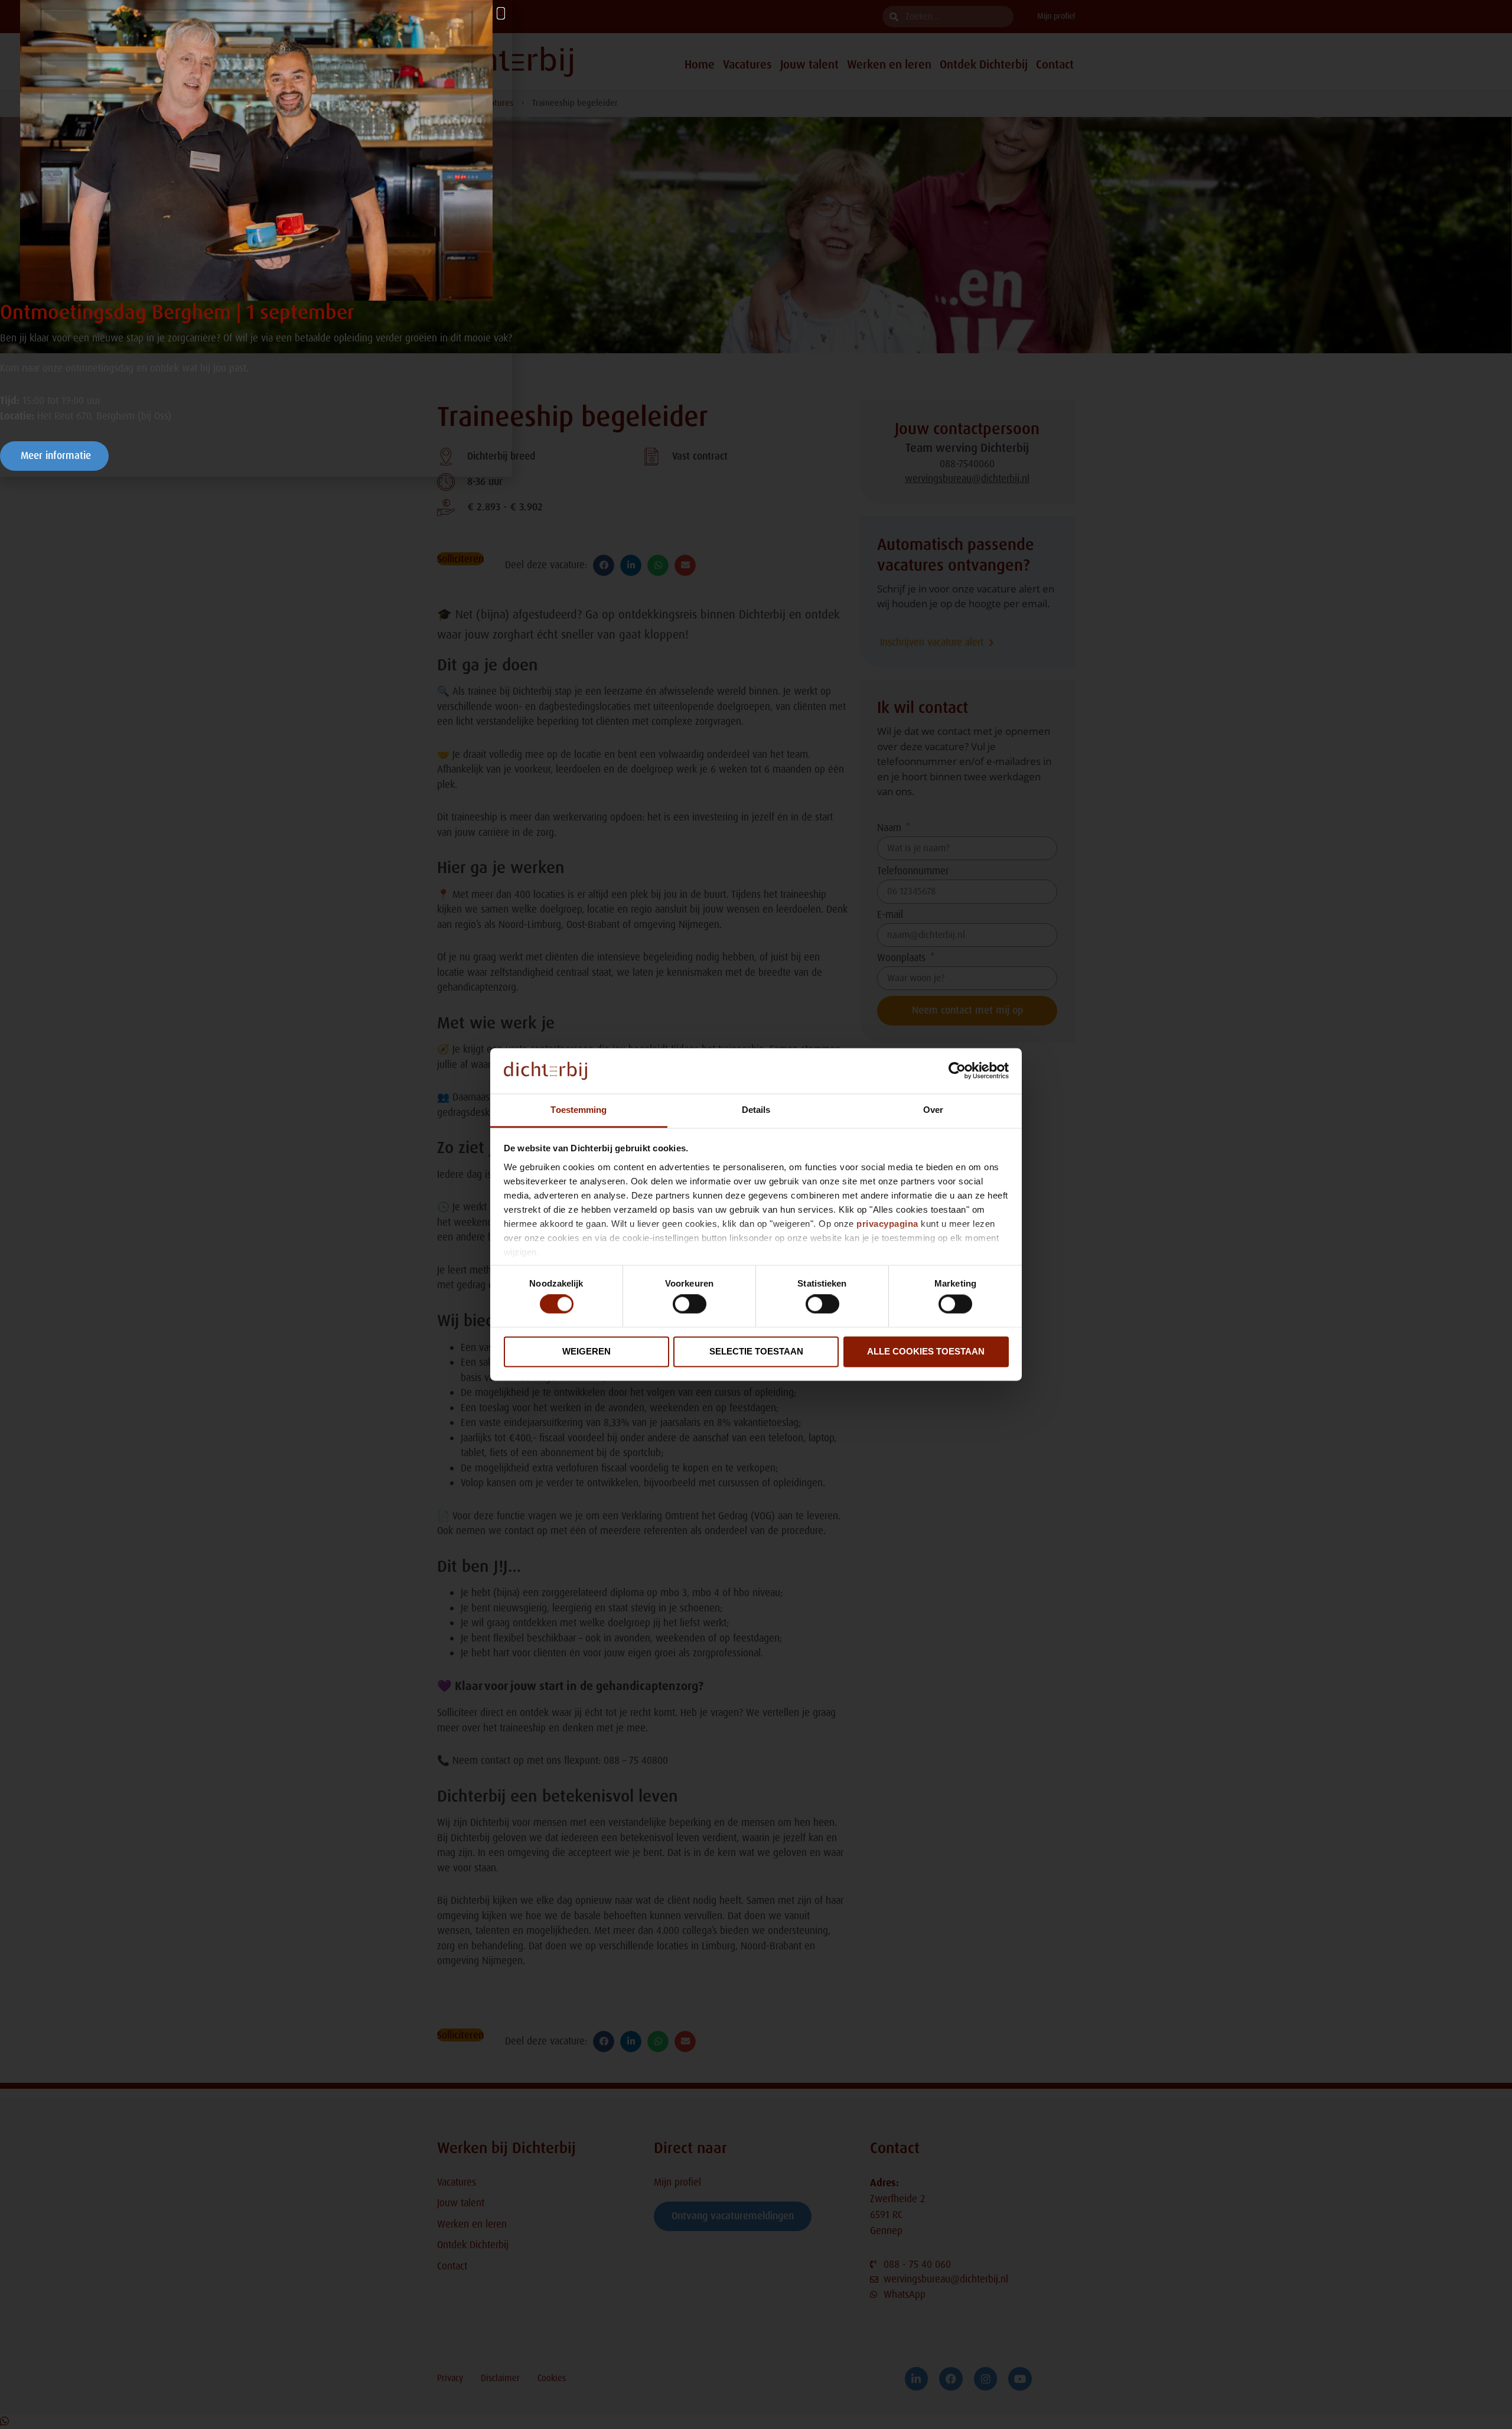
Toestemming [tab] (579, 1110)
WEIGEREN (586, 1351)
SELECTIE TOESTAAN (756, 1351)
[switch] (690, 1304)
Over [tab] (933, 1110)
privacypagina (887, 1224)
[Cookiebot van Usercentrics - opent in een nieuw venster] (957, 1071)
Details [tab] (756, 1110)
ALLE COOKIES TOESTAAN (926, 1351)
